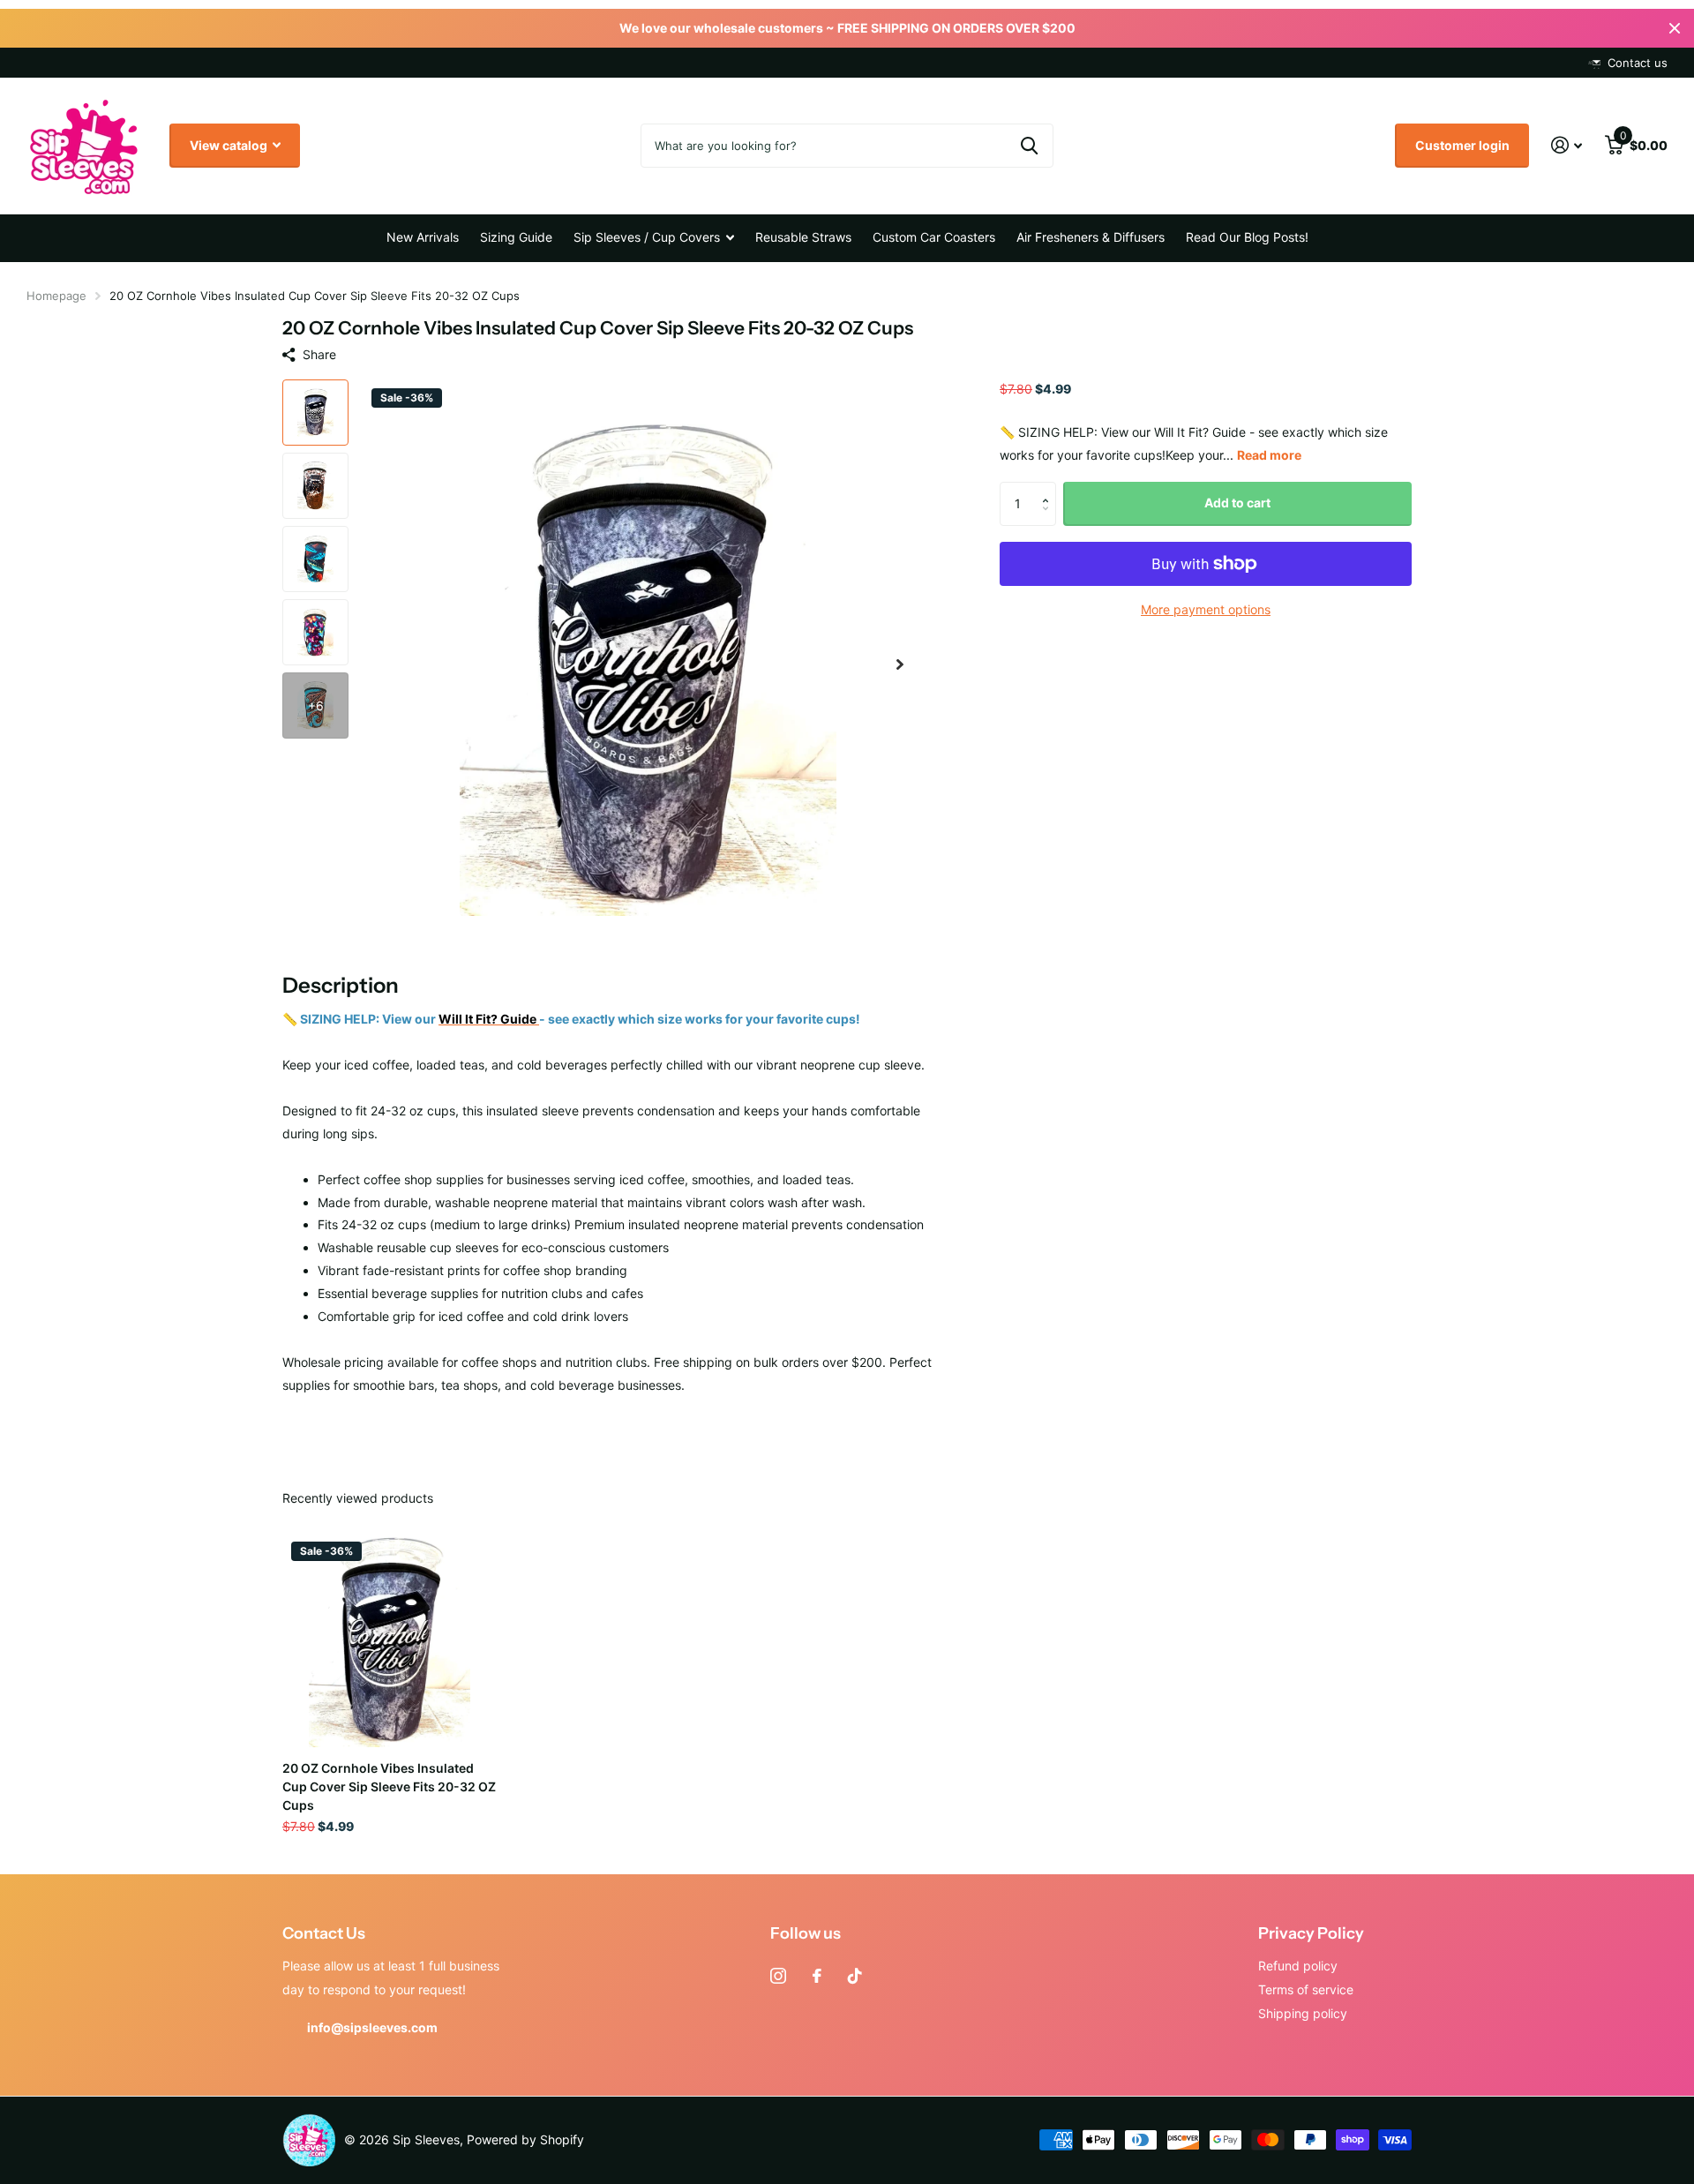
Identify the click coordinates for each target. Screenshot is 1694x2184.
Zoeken (1029, 146)
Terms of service (1306, 1989)
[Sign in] (1567, 145)
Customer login (1462, 145)
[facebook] (817, 1976)
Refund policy (1298, 1966)
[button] (900, 665)
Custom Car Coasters (934, 237)
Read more (1269, 455)
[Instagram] (778, 1976)
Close (1675, 28)
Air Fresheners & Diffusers (1091, 237)
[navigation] (315, 413)
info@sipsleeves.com (372, 2027)
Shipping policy (1303, 2013)
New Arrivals (423, 237)
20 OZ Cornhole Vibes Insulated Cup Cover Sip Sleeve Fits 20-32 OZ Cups (389, 1786)
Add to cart (1237, 503)
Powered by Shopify (525, 2139)
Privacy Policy (1311, 1933)
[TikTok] (855, 1976)
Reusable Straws (803, 237)
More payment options (1206, 609)
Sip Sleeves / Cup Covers (647, 237)
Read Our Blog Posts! (1247, 237)
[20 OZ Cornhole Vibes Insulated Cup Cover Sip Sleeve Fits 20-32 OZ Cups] (390, 1640)
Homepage (56, 296)
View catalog (230, 145)
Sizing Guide (516, 237)
